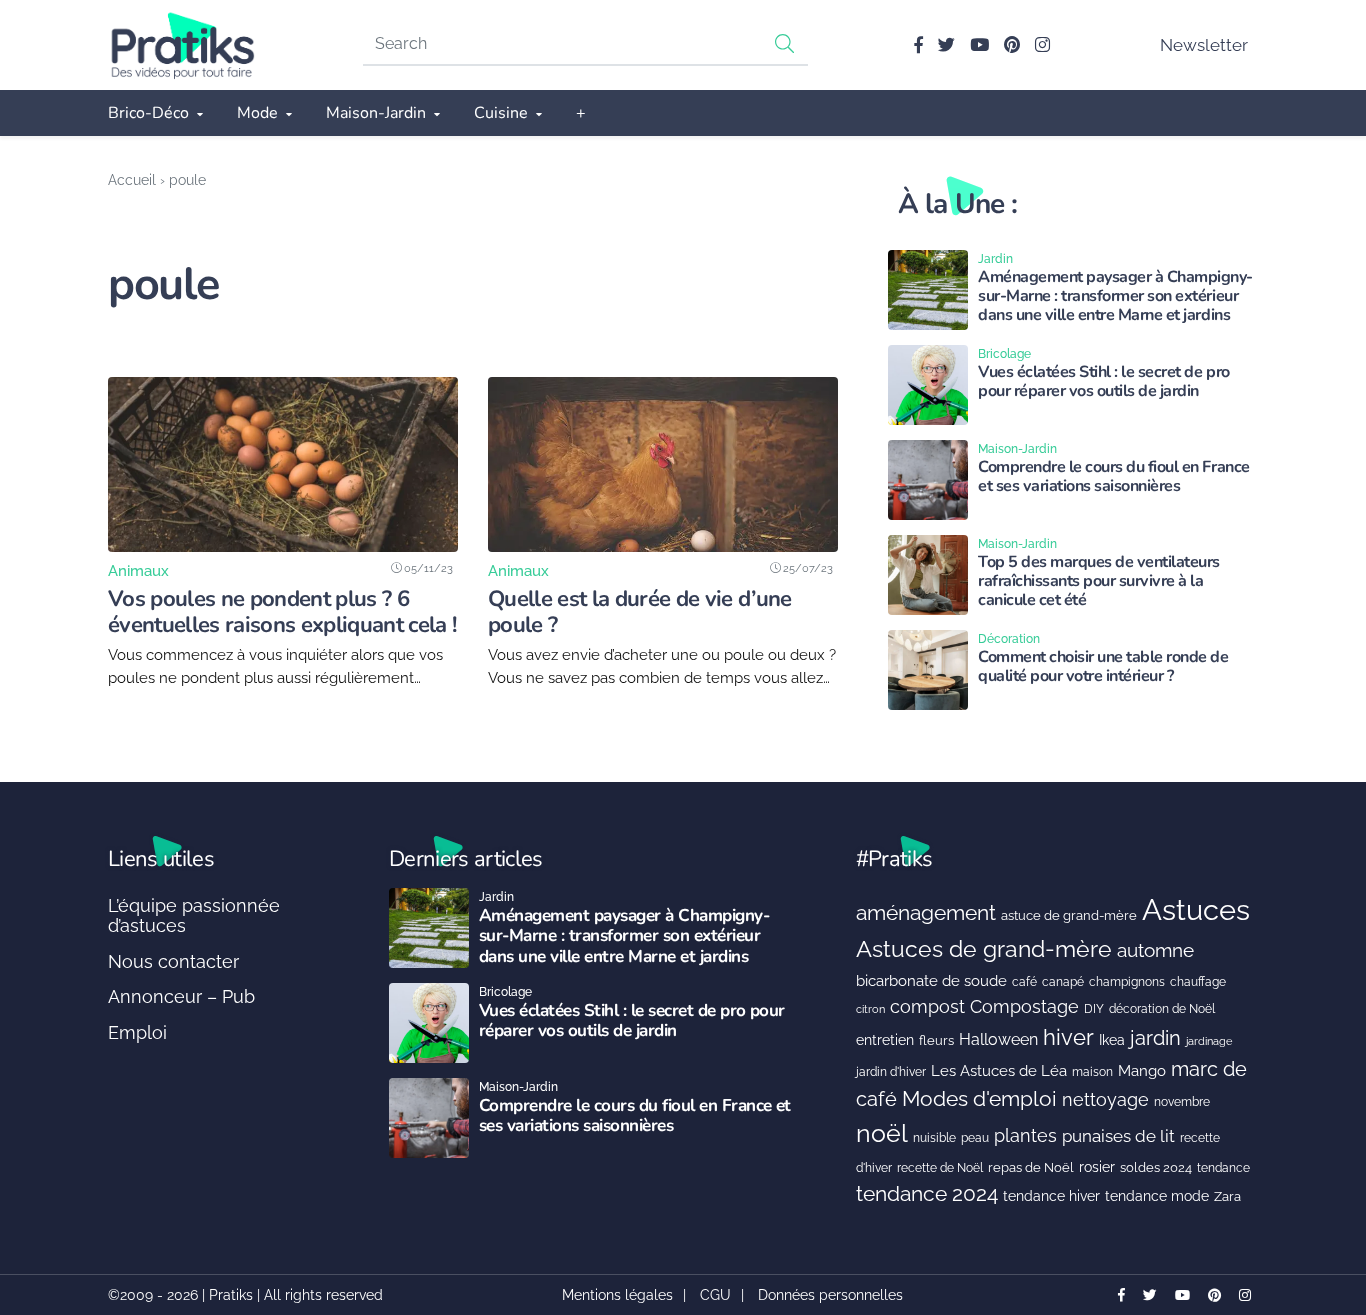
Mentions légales (617, 1295)
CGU (715, 1295)
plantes (1025, 1135)
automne (1155, 950)
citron (870, 1009)
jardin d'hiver (891, 1071)
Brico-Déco (148, 113)
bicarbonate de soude (931, 981)
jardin (1155, 1038)
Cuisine (501, 113)
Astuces (1196, 909)
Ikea (1112, 1040)
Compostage (1024, 1006)
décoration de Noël (1162, 1009)
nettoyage (1105, 1099)
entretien (885, 1040)
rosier (1097, 1167)
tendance (1223, 1168)
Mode (257, 113)
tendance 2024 (927, 1194)
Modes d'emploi (979, 1099)
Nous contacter (173, 961)
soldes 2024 (1156, 1167)
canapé (1063, 982)
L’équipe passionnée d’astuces (194, 915)
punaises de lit (1118, 1136)
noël (882, 1133)
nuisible (934, 1138)
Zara (1227, 1196)
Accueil (132, 179)
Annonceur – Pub (181, 996)
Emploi (137, 1032)
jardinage (1209, 1041)
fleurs (936, 1040)
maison (1092, 1072)
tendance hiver (1051, 1196)
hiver (1068, 1037)
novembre (1182, 1101)
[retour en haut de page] (1316, 1205)
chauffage (1198, 982)
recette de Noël (940, 1167)
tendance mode (1157, 1196)
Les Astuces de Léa (999, 1070)
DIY (1094, 1008)
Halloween (998, 1039)
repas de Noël (1031, 1167)
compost (927, 1006)
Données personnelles (830, 1295)
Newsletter (1204, 45)
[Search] (785, 43)
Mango (1142, 1070)
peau (975, 1137)
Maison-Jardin (376, 113)
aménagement (926, 912)
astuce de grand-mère (1069, 915)
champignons (1127, 982)
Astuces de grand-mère (984, 948)
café (1024, 981)
